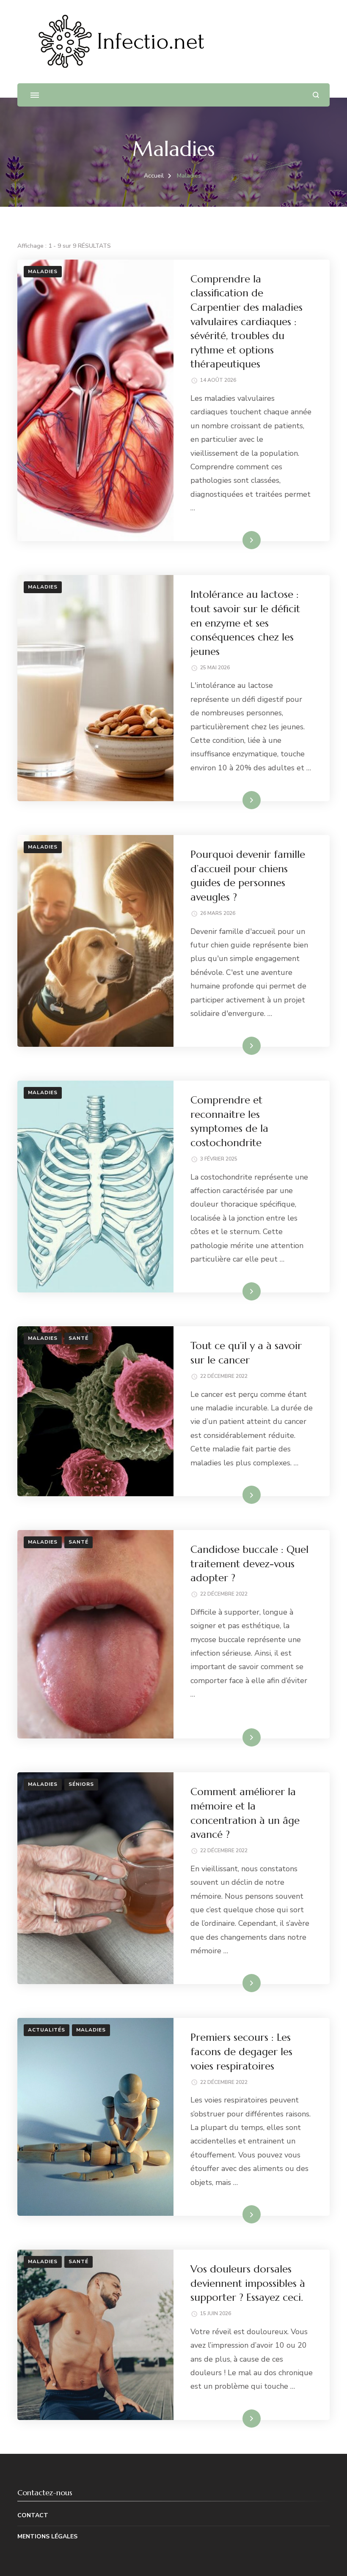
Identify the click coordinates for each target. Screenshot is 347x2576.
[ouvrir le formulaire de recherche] (316, 95)
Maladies (43, 271)
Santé (78, 1338)
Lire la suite (237, 540)
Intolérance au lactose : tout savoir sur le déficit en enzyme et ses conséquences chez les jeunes (245, 623)
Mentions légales (47, 2536)
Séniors (81, 1784)
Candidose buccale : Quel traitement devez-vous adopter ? (249, 1564)
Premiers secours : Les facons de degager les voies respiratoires (241, 2052)
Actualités (47, 2030)
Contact (33, 2515)
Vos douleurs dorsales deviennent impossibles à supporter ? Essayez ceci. (248, 2283)
